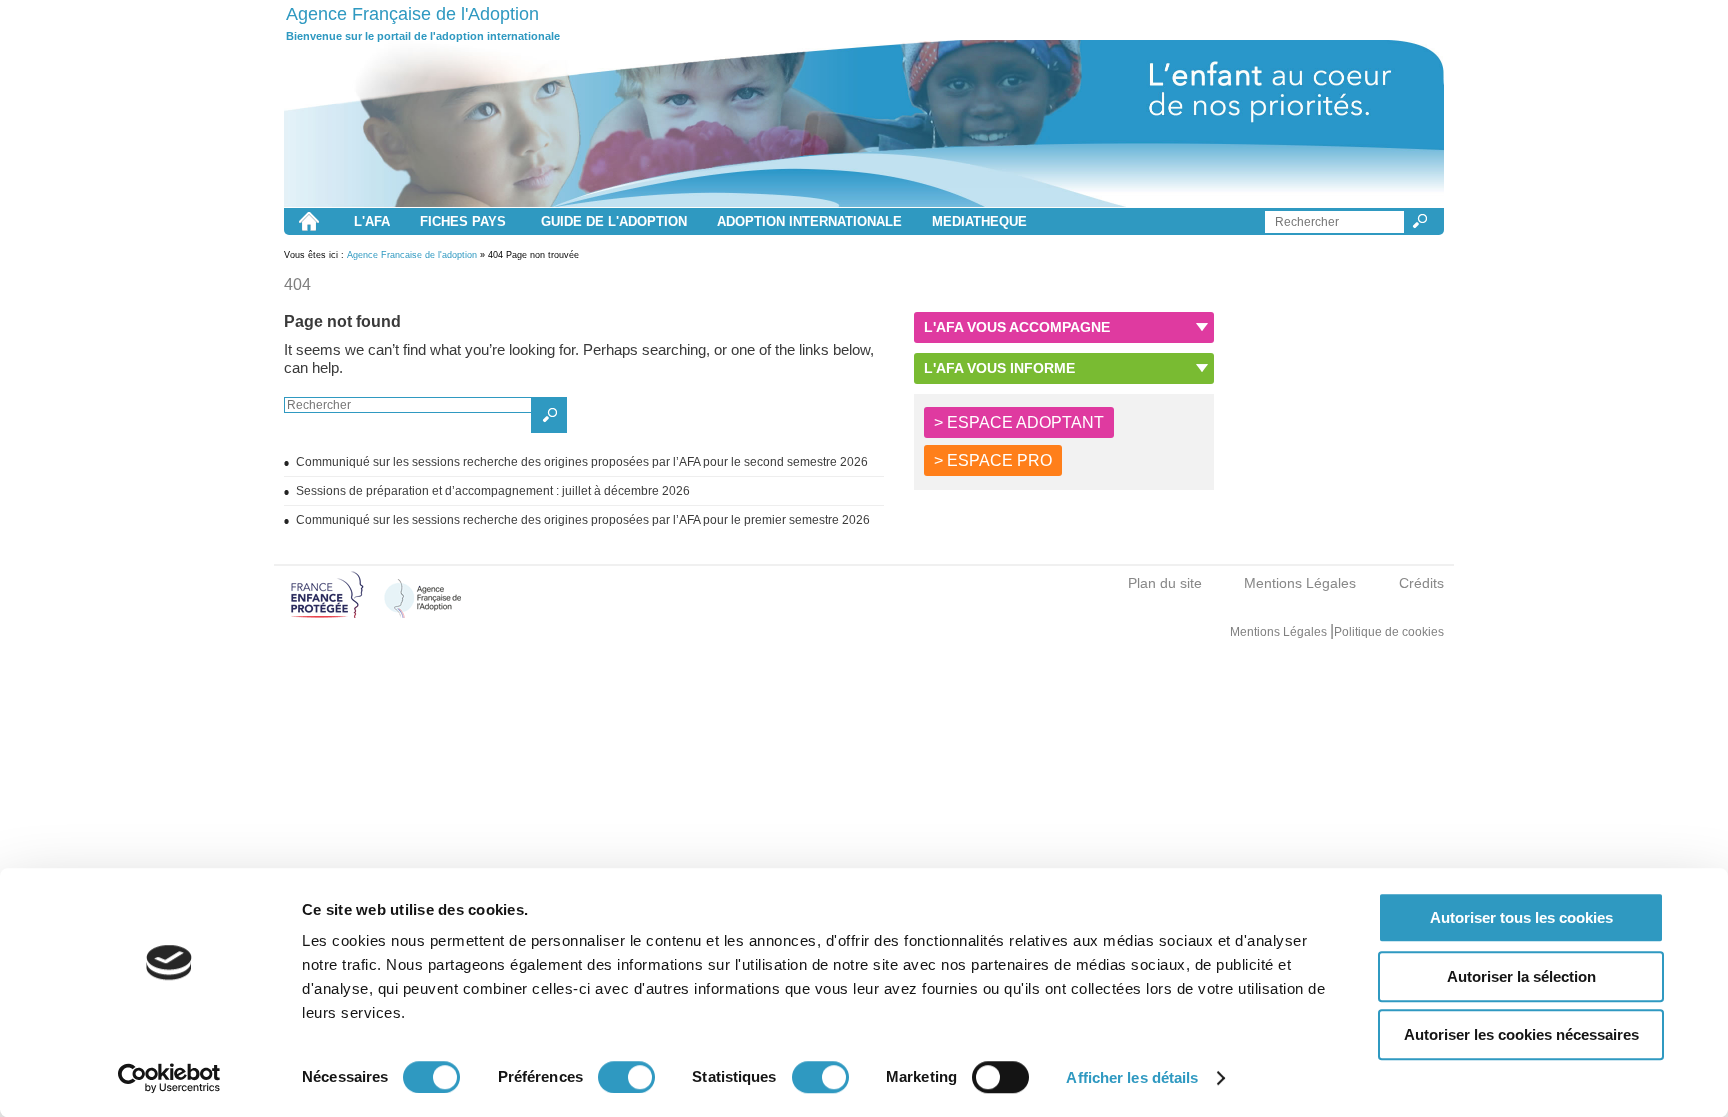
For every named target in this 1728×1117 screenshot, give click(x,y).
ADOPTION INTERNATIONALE (809, 221)
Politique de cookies (1389, 632)
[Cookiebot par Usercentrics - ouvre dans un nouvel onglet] (169, 1078)
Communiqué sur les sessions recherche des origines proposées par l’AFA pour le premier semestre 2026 (583, 520)
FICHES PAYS (463, 221)
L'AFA (372, 221)
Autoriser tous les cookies (1521, 917)
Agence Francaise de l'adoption (412, 255)
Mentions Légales (1300, 583)
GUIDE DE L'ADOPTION (614, 221)
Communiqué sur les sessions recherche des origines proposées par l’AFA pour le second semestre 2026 (582, 462)
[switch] (626, 1077)
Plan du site (1165, 583)
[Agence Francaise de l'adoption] (864, 124)
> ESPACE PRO (993, 460)
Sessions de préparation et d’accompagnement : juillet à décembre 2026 (493, 491)
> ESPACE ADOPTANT (1019, 422)
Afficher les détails (1132, 1077)
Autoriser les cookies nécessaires (1521, 1034)
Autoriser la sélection (1521, 976)
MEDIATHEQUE (979, 221)
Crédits (1421, 583)
